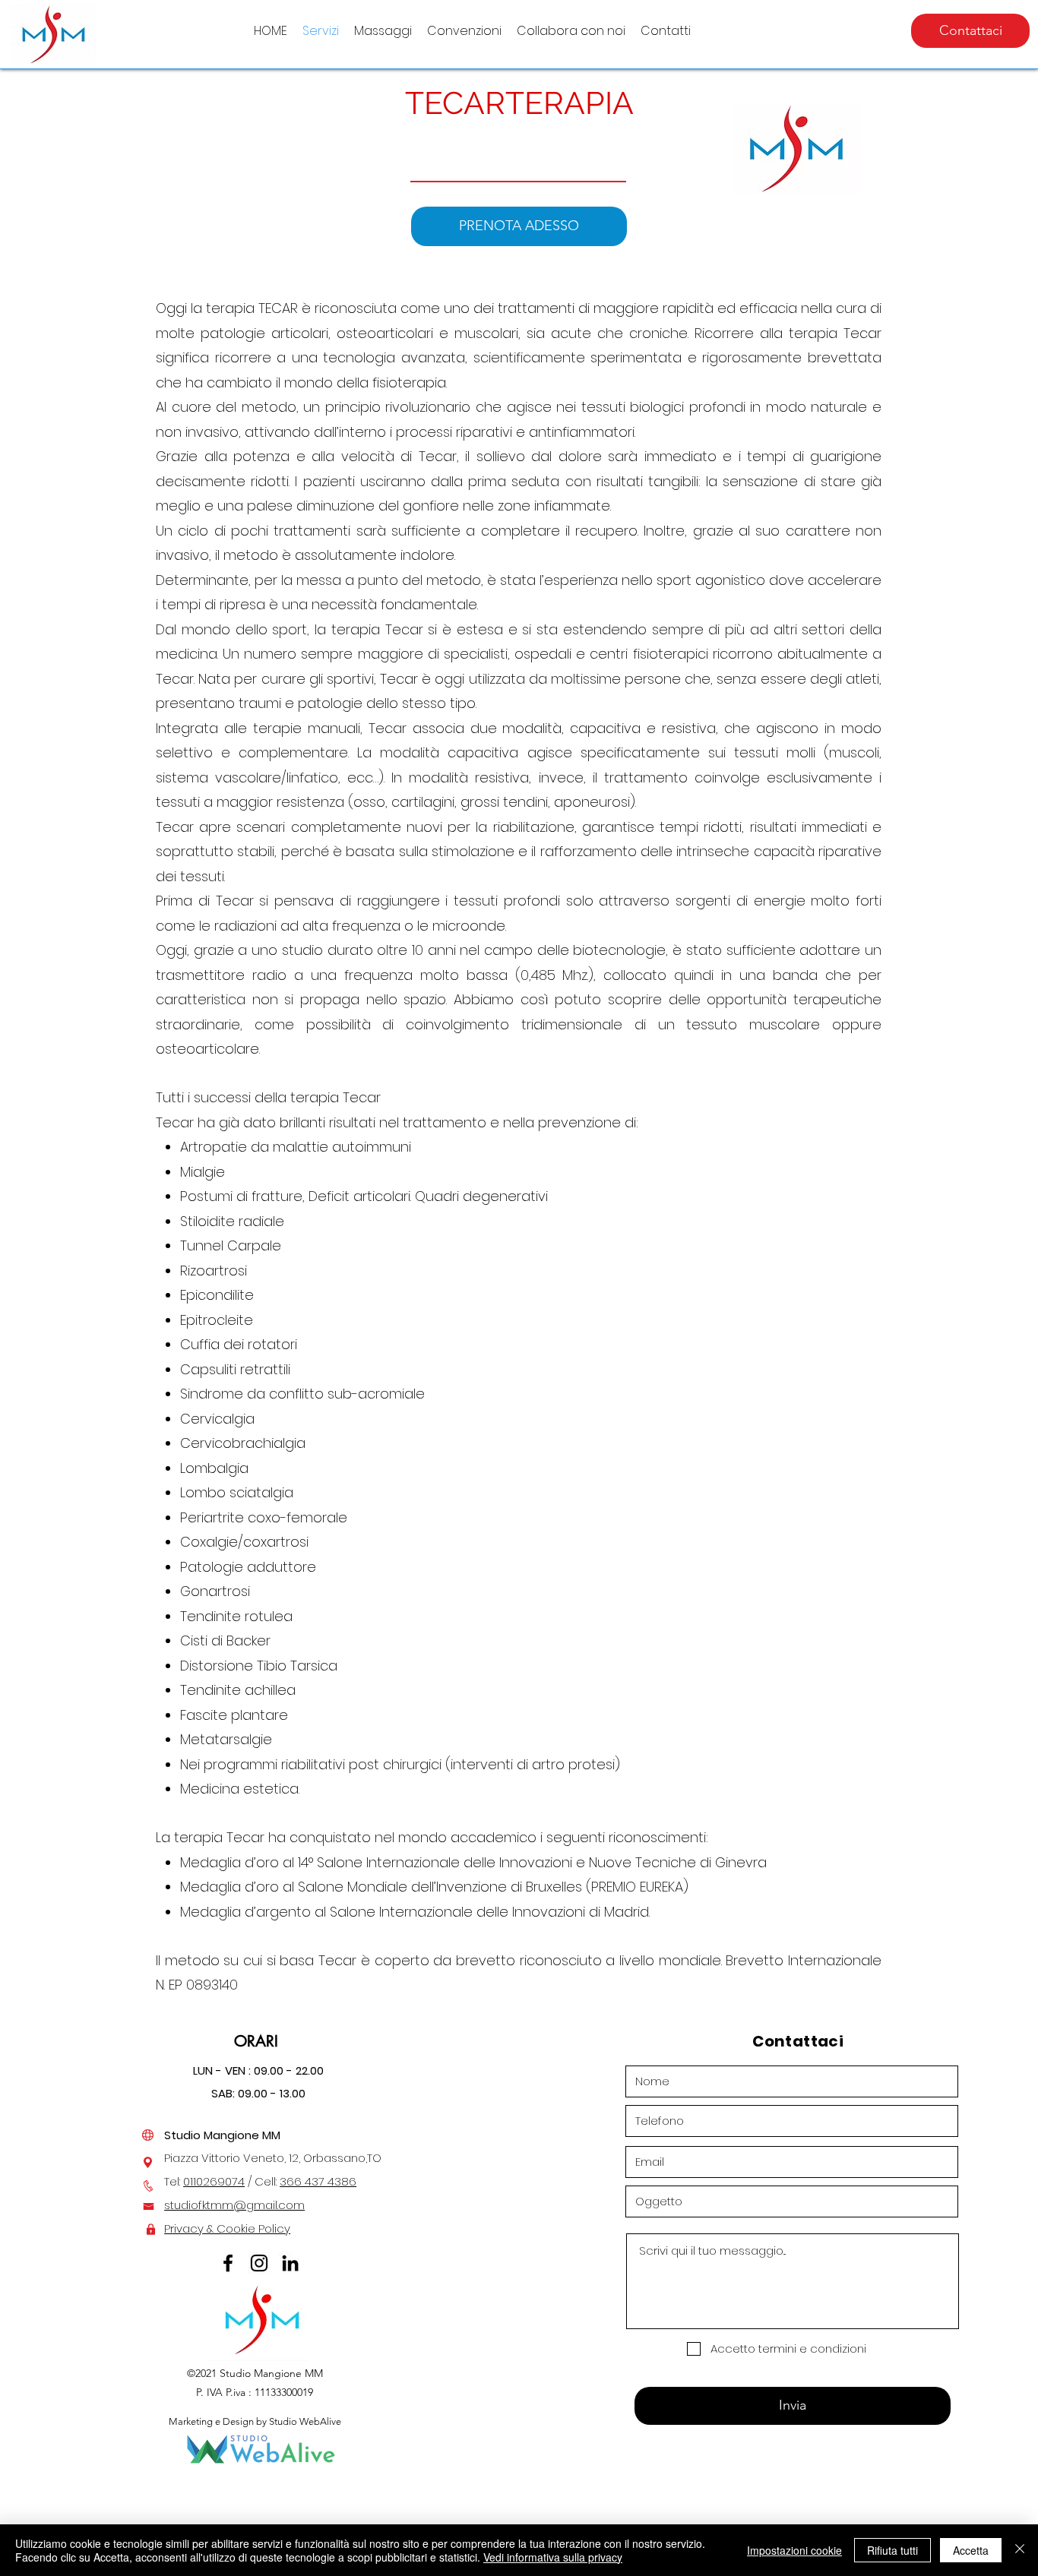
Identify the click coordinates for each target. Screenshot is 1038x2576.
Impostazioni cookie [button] (794, 2550)
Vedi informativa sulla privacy (553, 2557)
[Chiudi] (1020, 2550)
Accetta (971, 2550)
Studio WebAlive (305, 2421)
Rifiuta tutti (892, 2550)
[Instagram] (259, 2263)
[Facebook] (228, 2263)
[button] (383, 31)
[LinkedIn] (290, 2263)
